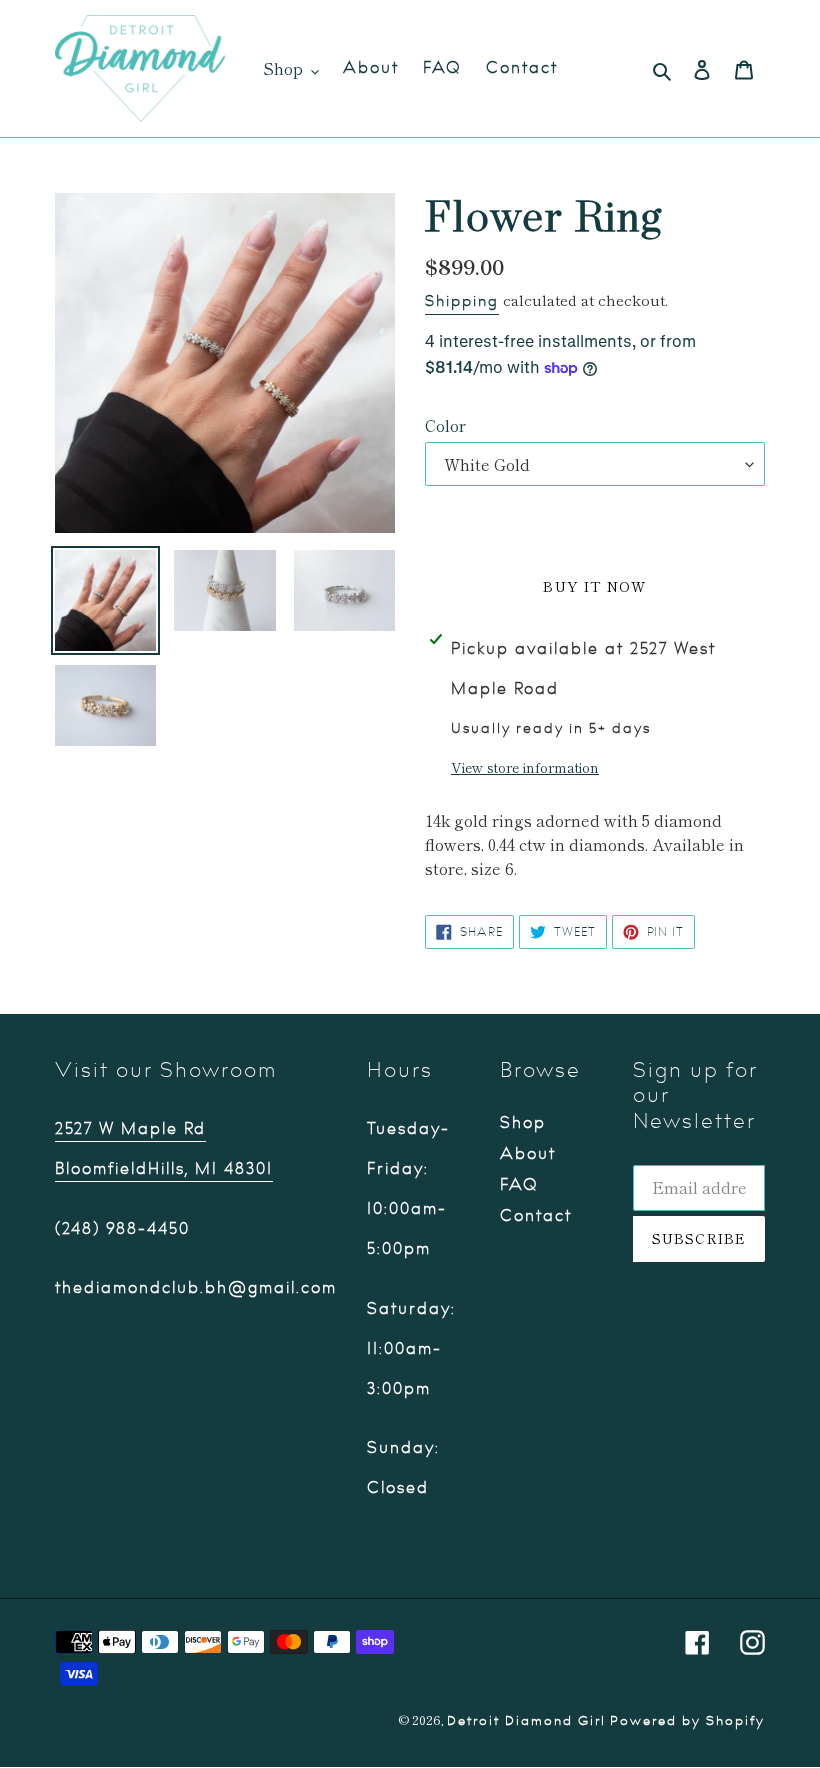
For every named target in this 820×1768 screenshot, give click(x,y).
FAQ (519, 1185)
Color (445, 425)
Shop (523, 1123)
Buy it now (594, 586)
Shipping (462, 301)
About (528, 1154)
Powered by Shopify (687, 1721)
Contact (536, 1216)
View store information (525, 767)
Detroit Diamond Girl (526, 1721)
